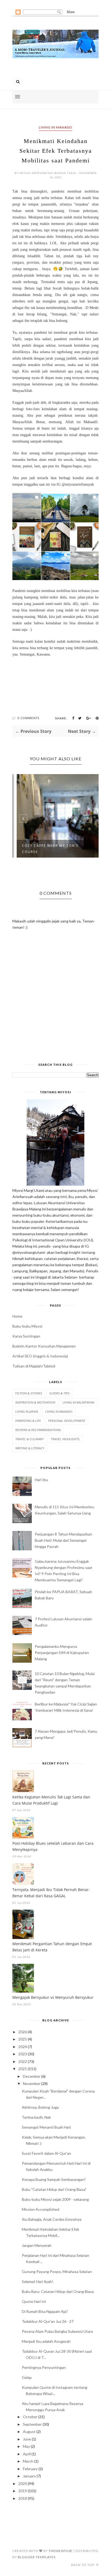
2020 (23, 2483)
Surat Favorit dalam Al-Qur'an (46, 2153)
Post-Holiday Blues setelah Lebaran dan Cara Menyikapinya (53, 1846)
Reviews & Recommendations (38, 1430)
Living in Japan (27, 1411)
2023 (23, 2054)
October (30, 2417)
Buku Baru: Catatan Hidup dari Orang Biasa (58, 2291)
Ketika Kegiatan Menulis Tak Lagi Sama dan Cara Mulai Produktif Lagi (51, 1800)
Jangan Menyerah (37, 2245)
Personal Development (67, 1421)
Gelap (27, 2377)
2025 (23, 2039)
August (29, 2431)
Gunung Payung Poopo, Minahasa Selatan (57, 2272)
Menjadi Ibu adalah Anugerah (46, 2341)
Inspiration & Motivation (35, 1402)
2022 (23, 2061)
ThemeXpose (60, 2551)
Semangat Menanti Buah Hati (46, 2127)
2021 (23, 2069)
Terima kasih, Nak (36, 2117)
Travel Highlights (65, 1439)
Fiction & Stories (29, 1393)
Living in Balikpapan (78, 1402)
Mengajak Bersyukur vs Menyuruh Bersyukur (53, 1997)
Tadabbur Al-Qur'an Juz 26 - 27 (48, 2321)
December (32, 2076)
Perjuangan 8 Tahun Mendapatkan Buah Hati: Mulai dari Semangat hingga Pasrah (63, 1540)
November (32, 2084)
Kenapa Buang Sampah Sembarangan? (54, 2179)
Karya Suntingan (26, 1336)
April (27, 2454)
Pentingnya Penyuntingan (44, 2367)
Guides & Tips (59, 1393)
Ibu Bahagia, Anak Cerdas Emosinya (52, 2219)
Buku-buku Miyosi (27, 1326)
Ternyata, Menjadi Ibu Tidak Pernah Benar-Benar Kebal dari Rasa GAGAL (51, 1893)
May (26, 2446)
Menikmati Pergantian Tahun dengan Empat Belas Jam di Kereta (52, 1947)
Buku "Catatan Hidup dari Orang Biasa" (54, 2189)
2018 (23, 2498)
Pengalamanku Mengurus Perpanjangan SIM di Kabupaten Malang (62, 1653)
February (30, 2469)
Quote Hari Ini (34, 2301)
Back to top (83, 2565)
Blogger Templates (37, 2557)
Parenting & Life (28, 1421)
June (27, 2439)
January (29, 2476)
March (28, 2461)
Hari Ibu (41, 1480)
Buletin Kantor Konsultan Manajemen (44, 1346)
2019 (23, 2491)
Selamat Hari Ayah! (38, 2281)
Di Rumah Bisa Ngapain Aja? (45, 2311)
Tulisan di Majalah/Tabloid (34, 1366)
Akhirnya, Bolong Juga (40, 2107)
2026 (23, 2032)
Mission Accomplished (41, 2209)
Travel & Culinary (30, 1439)
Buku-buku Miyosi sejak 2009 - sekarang (55, 2199)
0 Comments (28, 718)
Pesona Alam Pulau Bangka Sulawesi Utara (57, 2331)
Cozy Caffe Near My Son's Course (47, 849)
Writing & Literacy (30, 1448)
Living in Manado (55, 127)
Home (17, 1316)
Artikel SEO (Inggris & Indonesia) (40, 1356)
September (32, 2424)
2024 (23, 2047)
